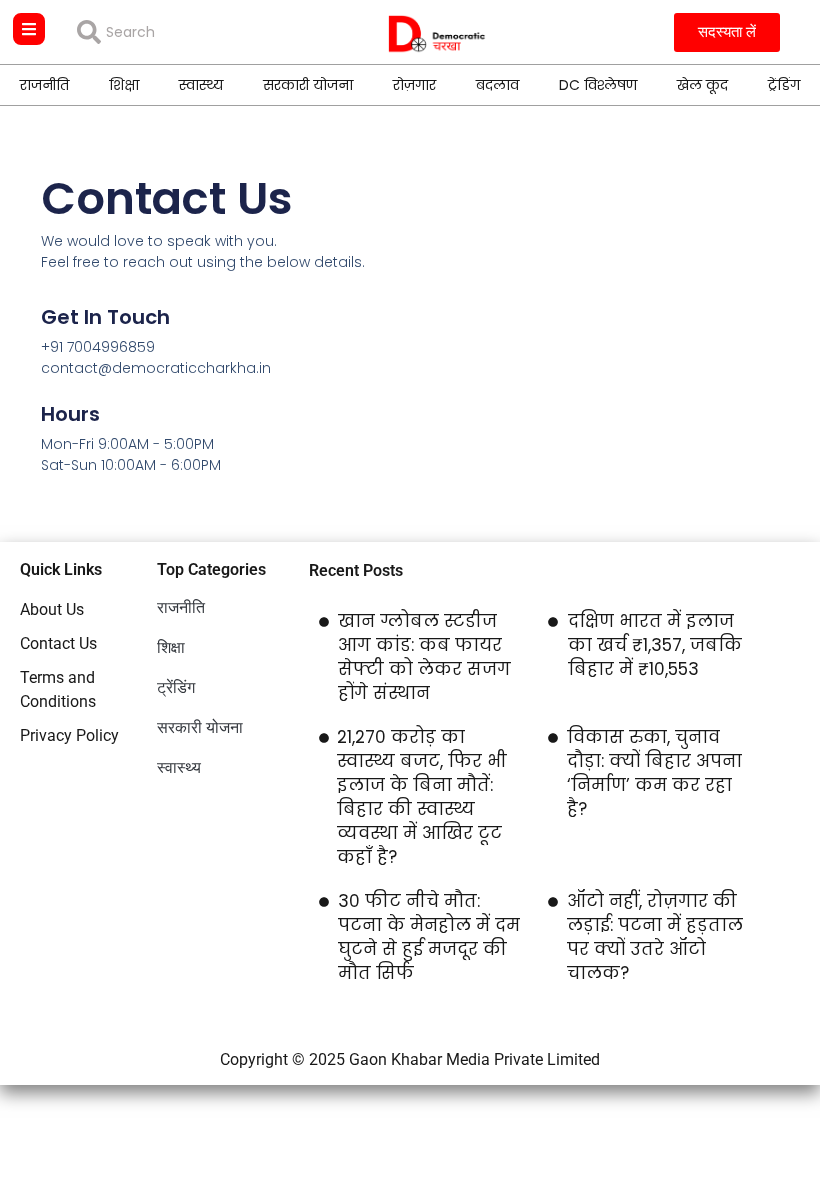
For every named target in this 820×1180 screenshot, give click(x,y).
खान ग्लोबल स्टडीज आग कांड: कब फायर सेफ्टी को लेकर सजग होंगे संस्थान (424, 657)
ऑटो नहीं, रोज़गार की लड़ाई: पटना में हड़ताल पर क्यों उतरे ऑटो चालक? (655, 937)
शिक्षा (124, 85)
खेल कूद (702, 85)
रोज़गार (414, 85)
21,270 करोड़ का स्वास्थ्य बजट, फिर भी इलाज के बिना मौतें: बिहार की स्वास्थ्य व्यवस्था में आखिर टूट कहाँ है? (422, 797)
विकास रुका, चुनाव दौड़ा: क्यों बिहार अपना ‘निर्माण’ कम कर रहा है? (654, 773)
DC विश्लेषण (598, 85)
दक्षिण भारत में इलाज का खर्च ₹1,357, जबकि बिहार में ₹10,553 (655, 645)
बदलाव (497, 85)
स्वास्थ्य (201, 85)
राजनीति (44, 85)
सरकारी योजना (308, 85)
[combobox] (189, 32)
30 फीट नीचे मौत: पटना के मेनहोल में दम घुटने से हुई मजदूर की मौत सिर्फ (429, 937)
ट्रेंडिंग (784, 85)
